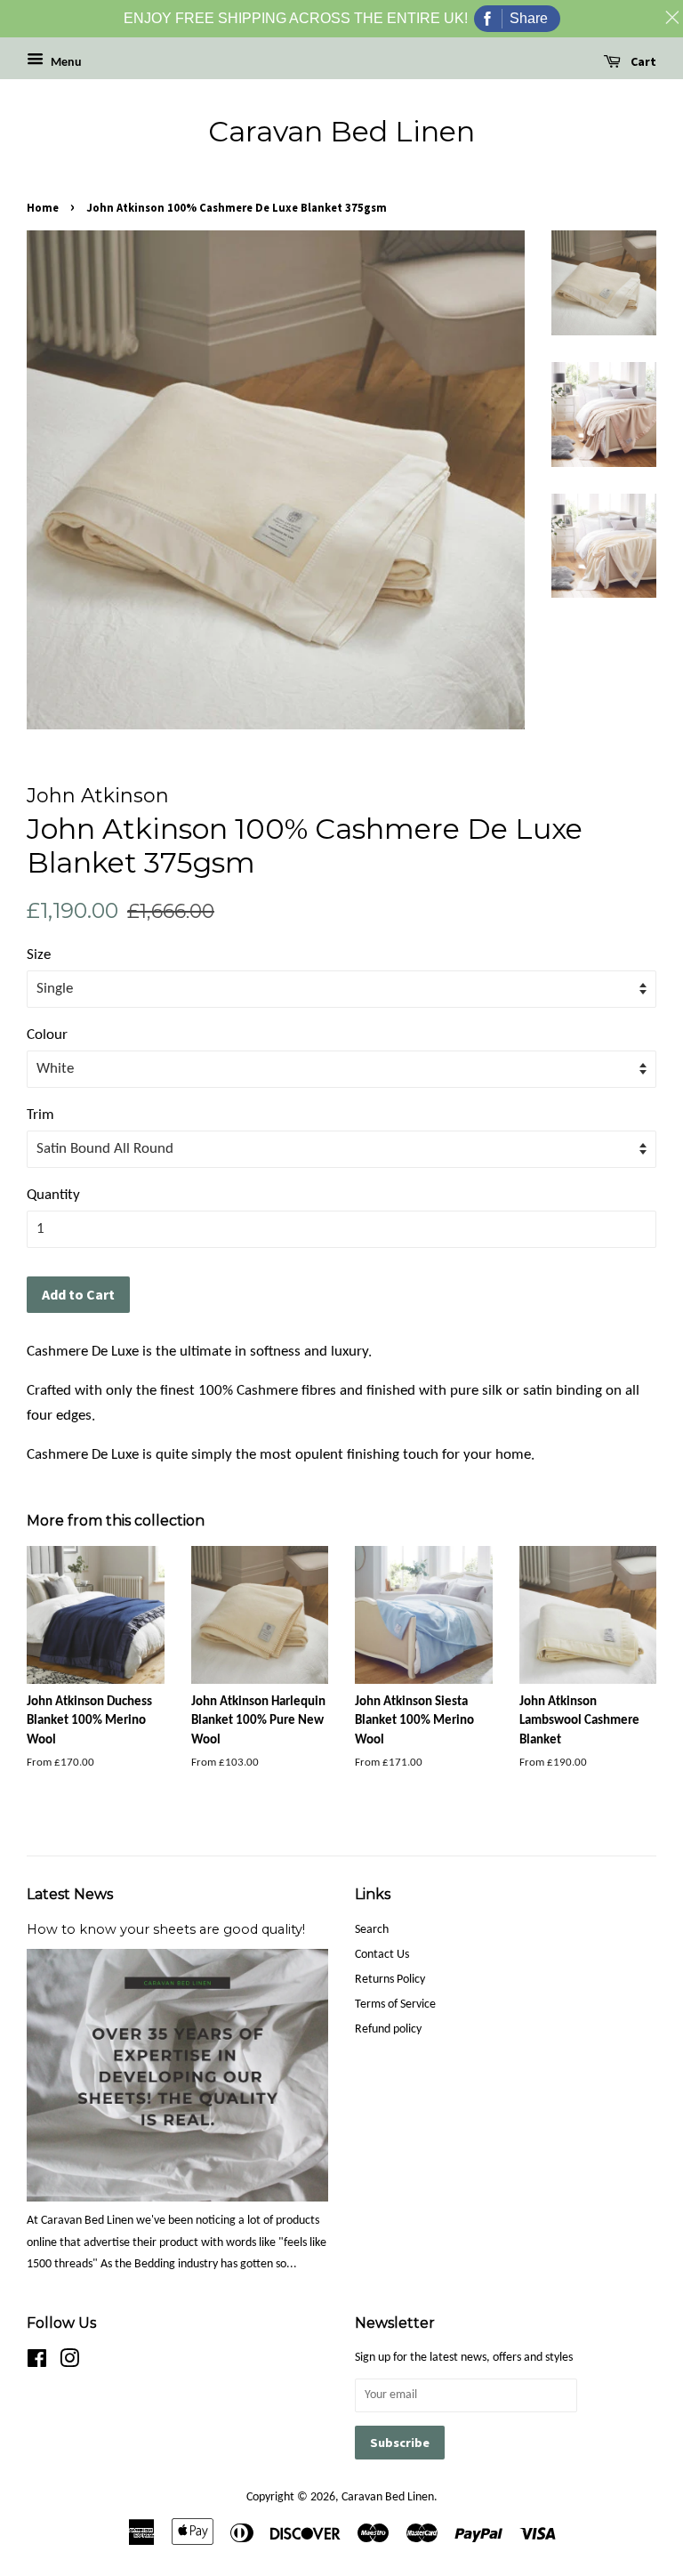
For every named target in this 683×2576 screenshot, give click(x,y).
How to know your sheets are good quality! (166, 1929)
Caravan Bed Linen (341, 132)
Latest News (70, 1894)
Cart (642, 61)
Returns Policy (390, 1980)
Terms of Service (395, 2004)
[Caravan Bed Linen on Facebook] (37, 2363)
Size (39, 955)
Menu (65, 63)
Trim (40, 1115)
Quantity (53, 1195)
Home (43, 207)
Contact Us (382, 1955)
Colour (47, 1035)
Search (372, 1930)
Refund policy (388, 2029)
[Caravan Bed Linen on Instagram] (69, 2363)
